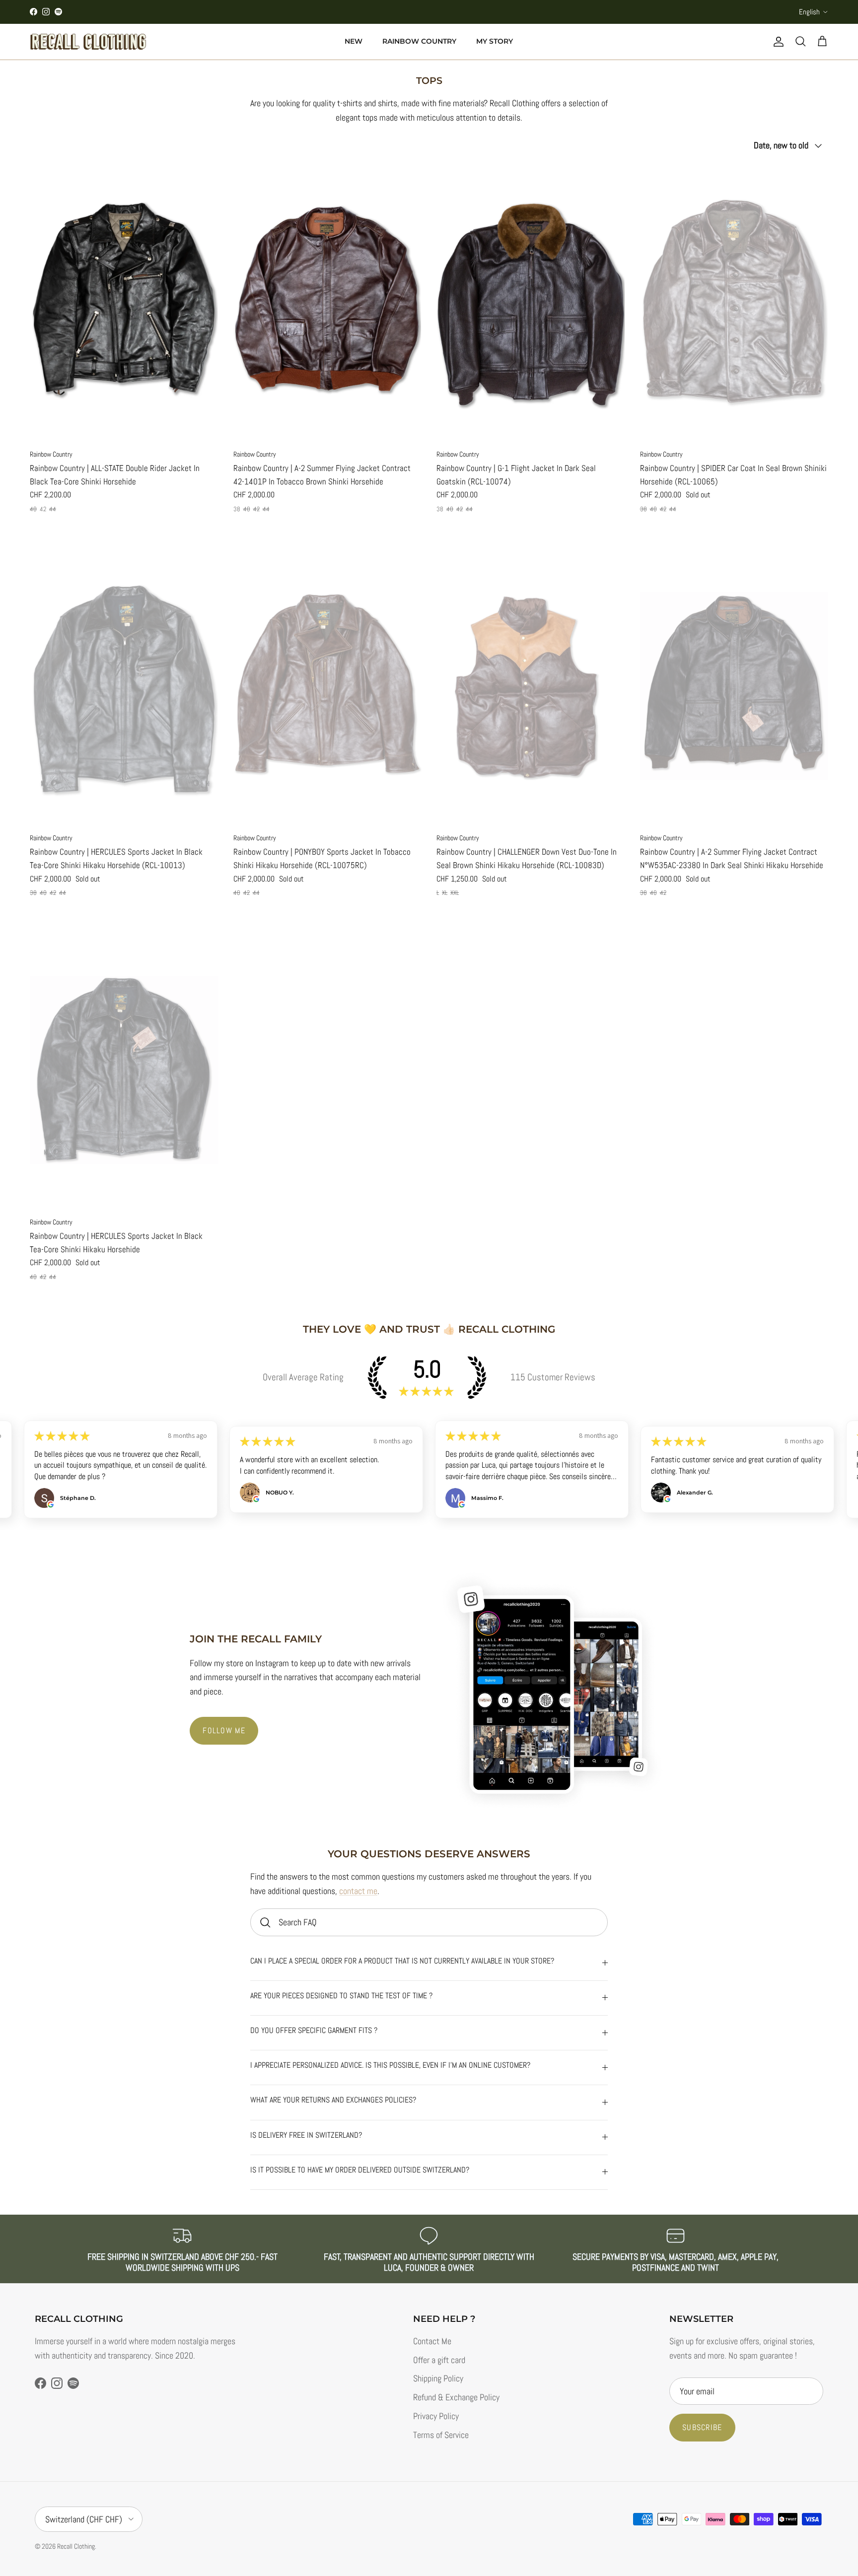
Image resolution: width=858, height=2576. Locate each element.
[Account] (777, 42)
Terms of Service (441, 2435)
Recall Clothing (76, 2546)
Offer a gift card (439, 2360)
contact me (358, 1891)
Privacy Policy (436, 2416)
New (354, 41)
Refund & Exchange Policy (456, 2397)
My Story (495, 41)
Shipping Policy (438, 2378)
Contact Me (432, 2341)
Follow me (224, 1730)
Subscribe (702, 2427)
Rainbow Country (419, 41)
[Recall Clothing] (88, 42)
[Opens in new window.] (51, 1504)
